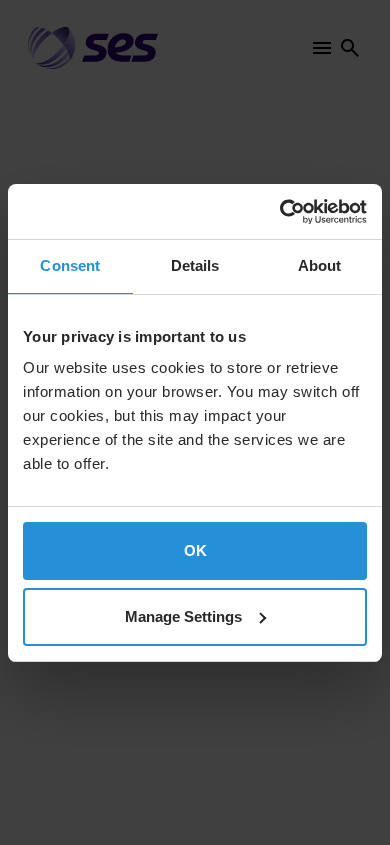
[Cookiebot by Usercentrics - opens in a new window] (280, 212)
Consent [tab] (70, 265)
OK (195, 550)
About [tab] (320, 265)
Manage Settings (183, 616)
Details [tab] (195, 265)
